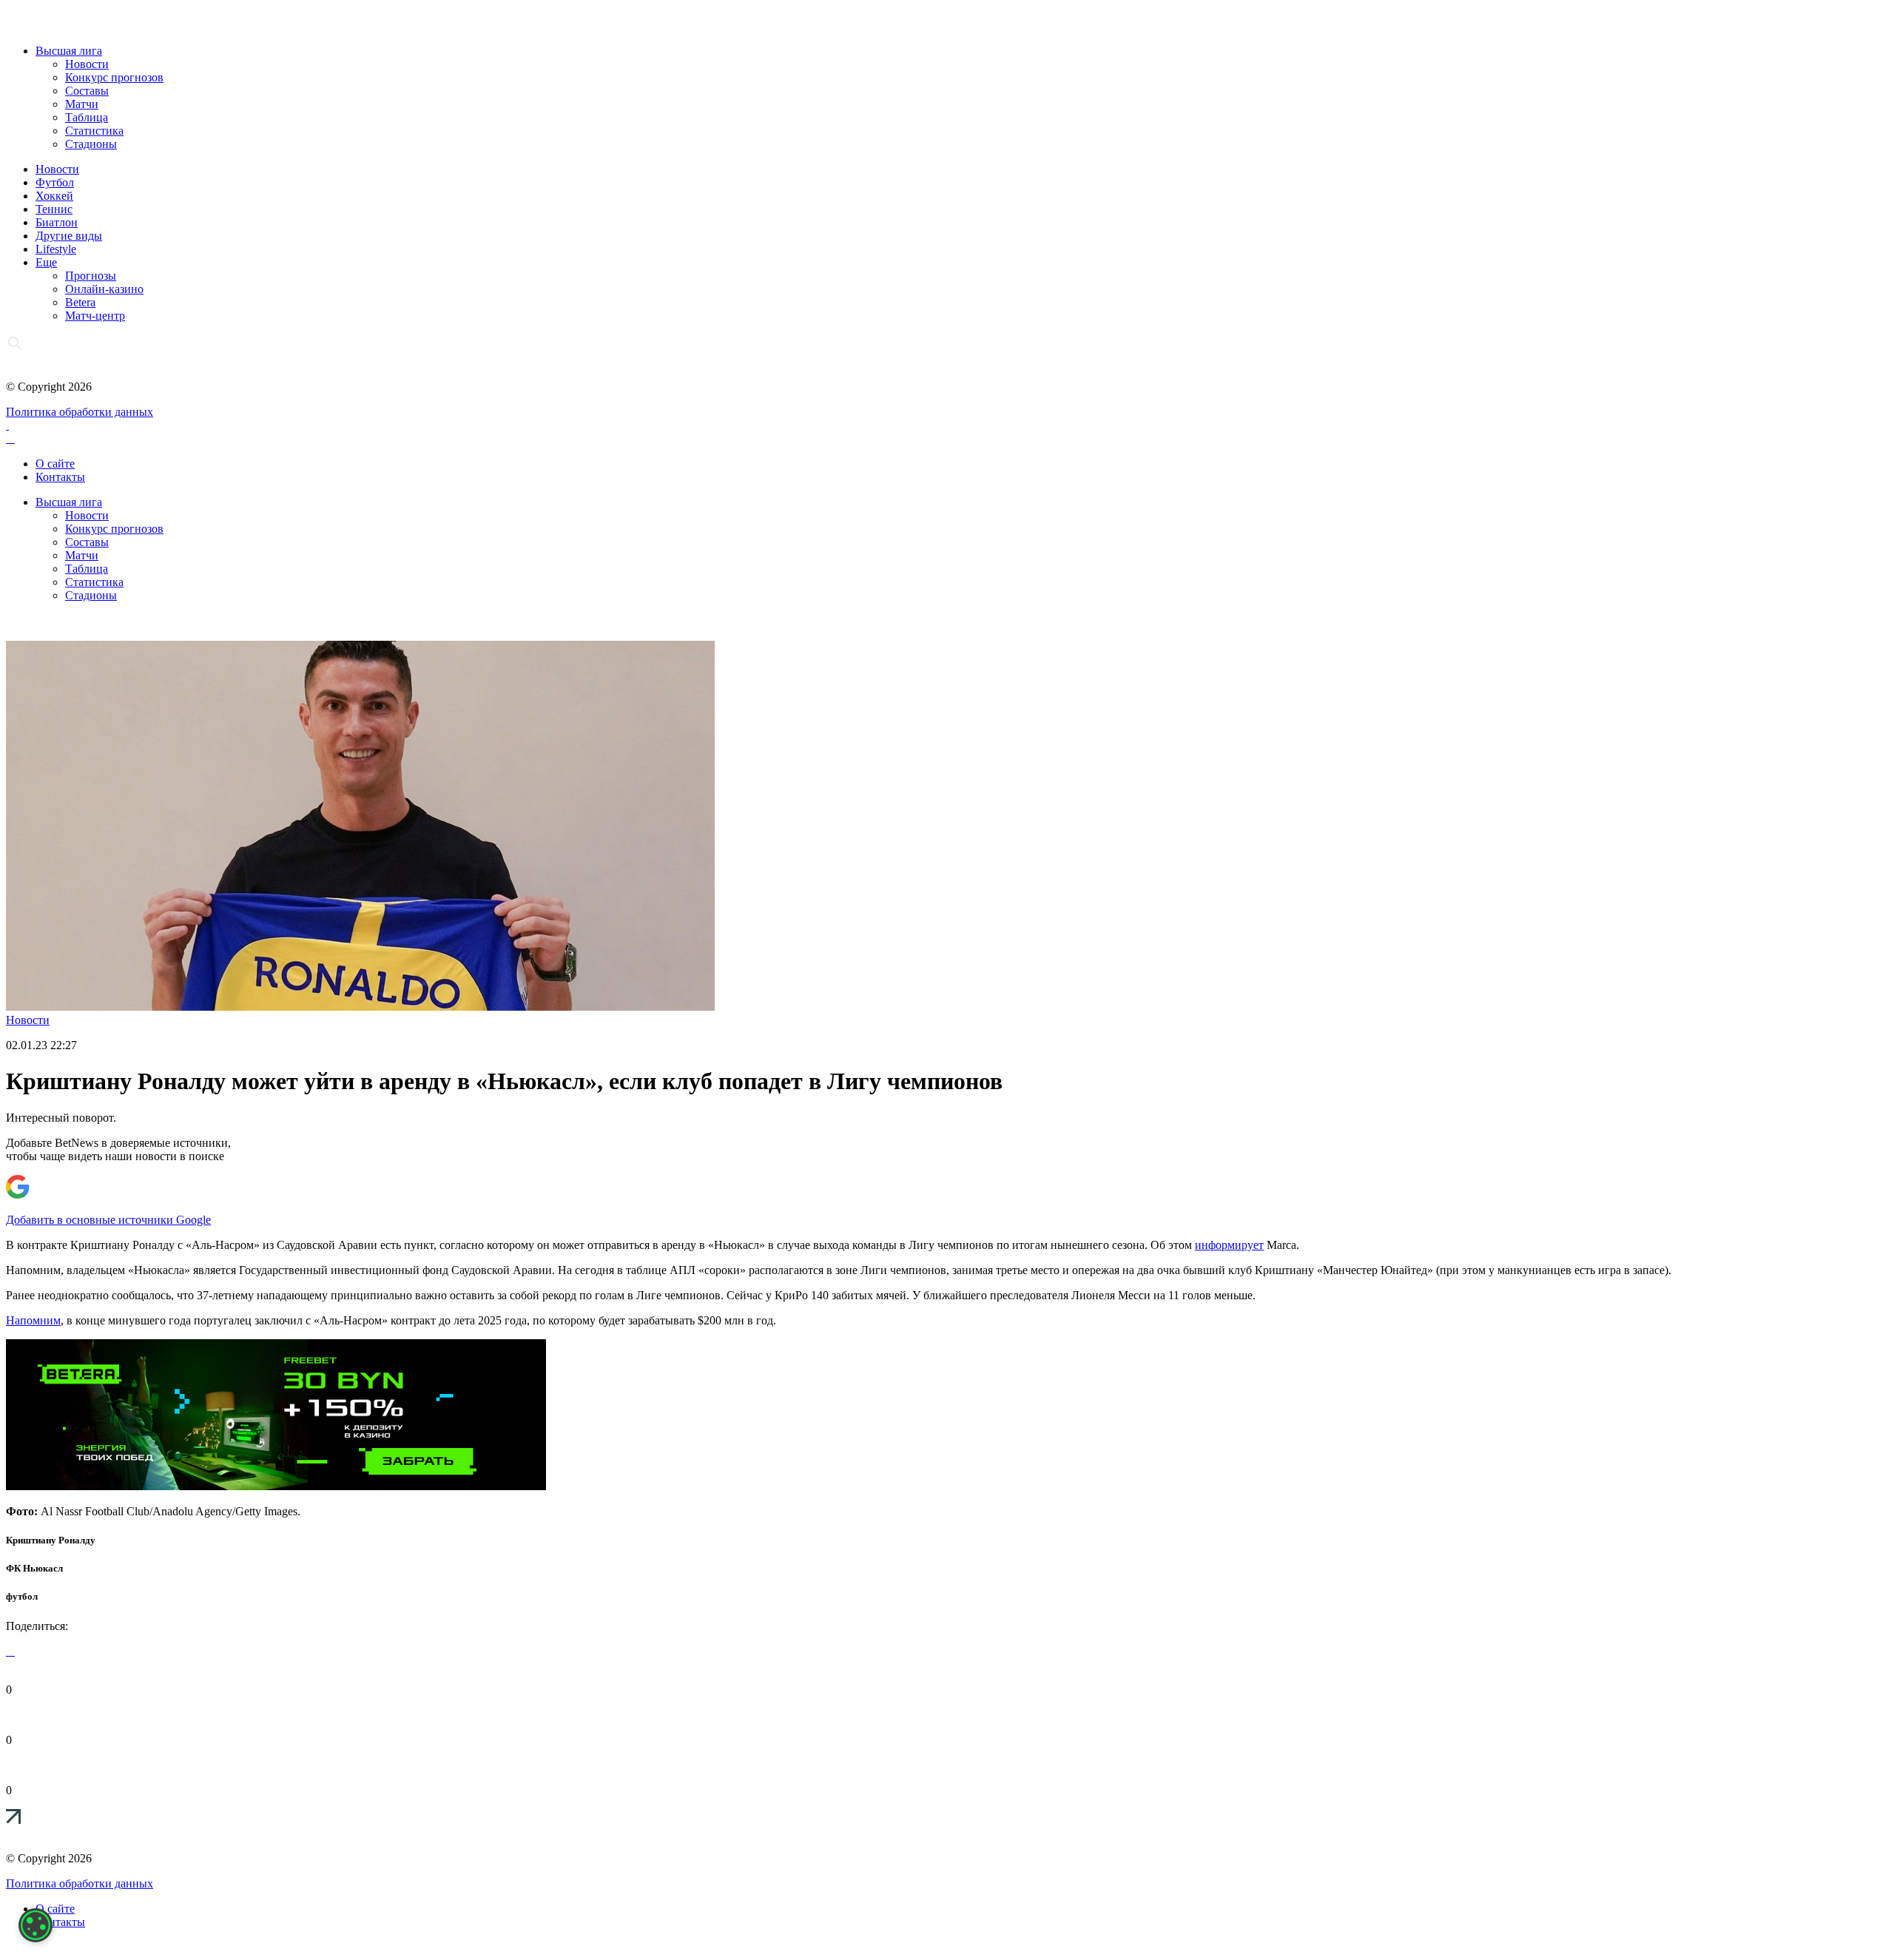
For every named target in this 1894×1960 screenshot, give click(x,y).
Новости (87, 64)
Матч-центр (95, 316)
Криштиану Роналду (51, 1540)
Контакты (60, 477)
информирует (1229, 1245)
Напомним (33, 1320)
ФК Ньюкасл (34, 1568)
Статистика (94, 131)
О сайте (55, 464)
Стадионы (91, 144)
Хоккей (54, 196)
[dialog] (36, 1925)
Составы (87, 91)
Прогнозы (91, 276)
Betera (80, 302)
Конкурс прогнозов (114, 77)
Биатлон (57, 222)
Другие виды (69, 236)
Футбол (55, 182)
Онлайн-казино (104, 289)
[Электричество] (276, 1486)
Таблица (87, 117)
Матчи (82, 104)
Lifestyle (56, 249)
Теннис (54, 209)
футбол (22, 1596)
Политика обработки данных (80, 412)
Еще (46, 262)
